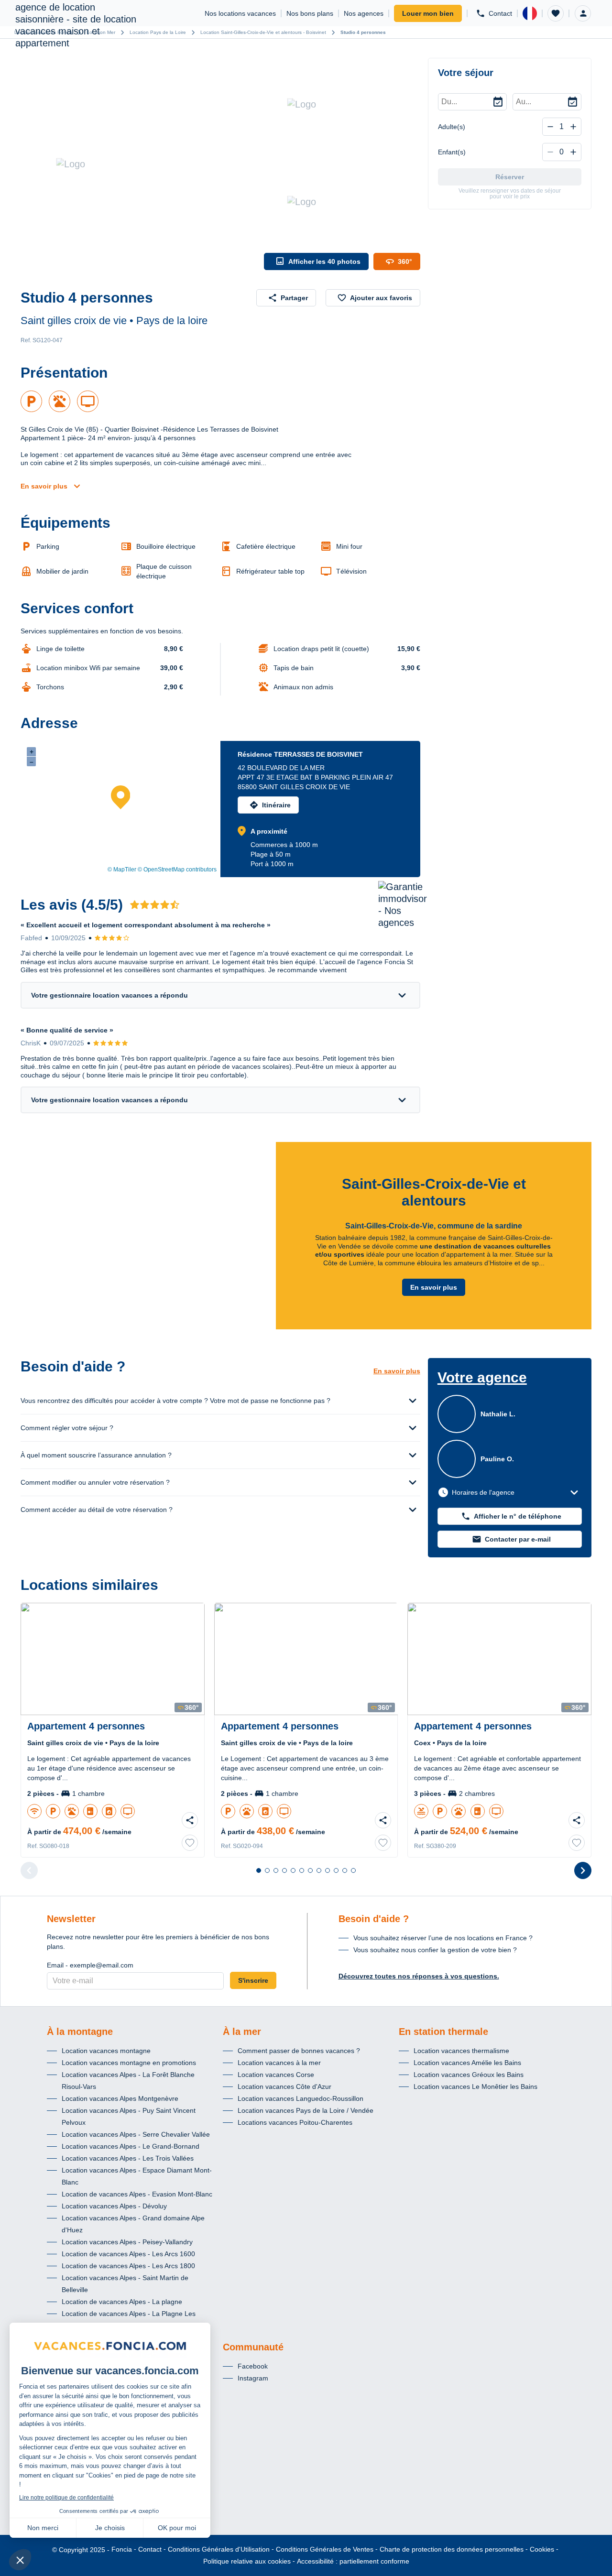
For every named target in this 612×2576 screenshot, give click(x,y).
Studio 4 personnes (363, 32)
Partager (294, 298)
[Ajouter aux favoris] (190, 1843)
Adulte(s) (452, 127)
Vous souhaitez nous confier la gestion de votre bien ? (435, 1950)
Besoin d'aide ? (374, 1919)
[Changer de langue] (530, 13)
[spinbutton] (562, 127)
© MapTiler (122, 870)
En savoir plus (44, 486)
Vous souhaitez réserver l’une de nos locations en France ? (443, 1938)
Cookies (542, 2549)
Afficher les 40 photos (324, 261)
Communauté (253, 2347)
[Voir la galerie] (140, 164)
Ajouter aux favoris (381, 298)
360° (405, 261)
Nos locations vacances (240, 13)
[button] (556, 13)
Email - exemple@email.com (90, 1965)
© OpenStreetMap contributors (177, 870)
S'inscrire (253, 1980)
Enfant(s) (452, 152)
